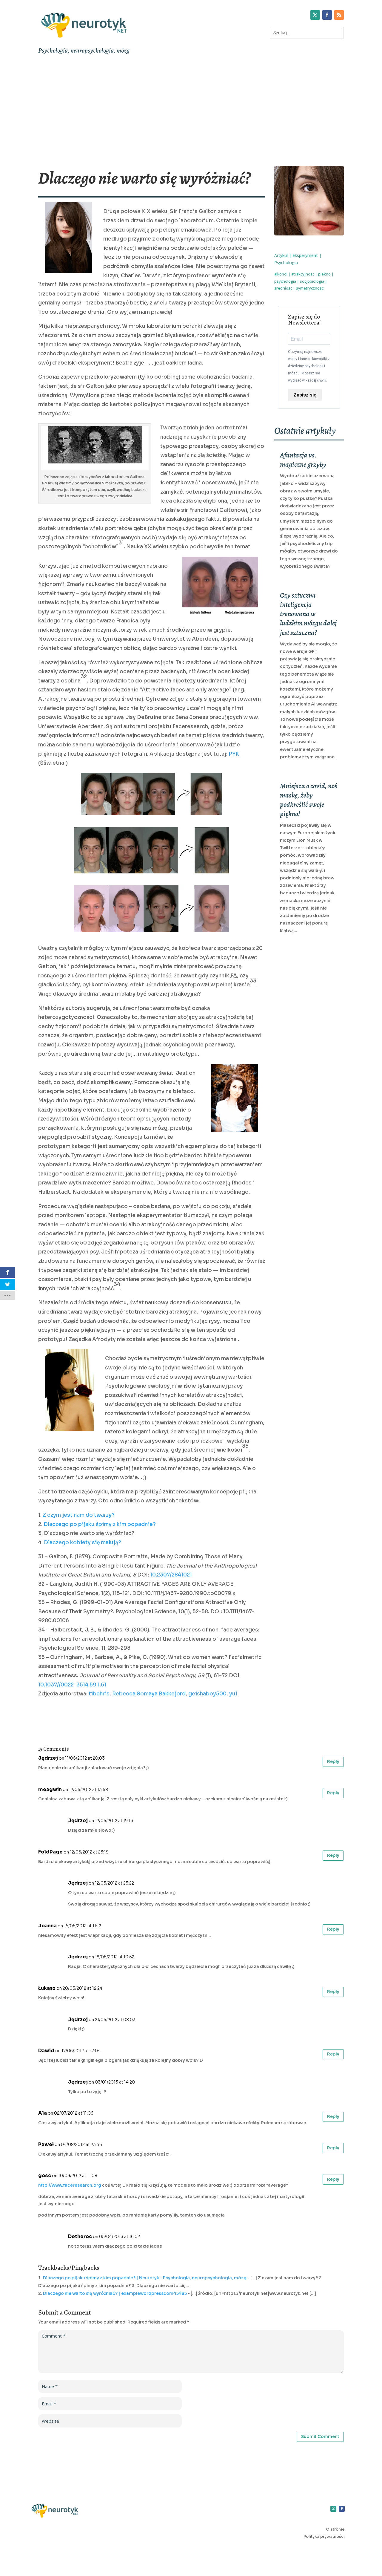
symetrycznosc (310, 288)
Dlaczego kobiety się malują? (83, 1543)
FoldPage (50, 1852)
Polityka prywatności (324, 2536)
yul (233, 1694)
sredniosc (283, 288)
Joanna (47, 1926)
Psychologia (286, 263)
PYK (234, 754)
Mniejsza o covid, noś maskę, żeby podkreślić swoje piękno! (309, 800)
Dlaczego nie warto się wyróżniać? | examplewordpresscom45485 (115, 2293)
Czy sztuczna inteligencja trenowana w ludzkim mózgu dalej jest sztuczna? (308, 614)
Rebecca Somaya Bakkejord (149, 1694)
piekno (324, 274)
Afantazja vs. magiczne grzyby (303, 460)
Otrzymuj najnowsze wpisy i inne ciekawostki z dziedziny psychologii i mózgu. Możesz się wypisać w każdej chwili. (309, 366)
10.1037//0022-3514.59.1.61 (72, 1685)
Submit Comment (320, 2436)
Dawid (46, 2051)
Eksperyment (305, 255)
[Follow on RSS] (339, 15)
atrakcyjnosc (303, 274)
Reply (333, 1761)
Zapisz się (305, 395)
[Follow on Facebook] (327, 15)
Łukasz (47, 1988)
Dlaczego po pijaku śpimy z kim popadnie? (100, 1524)
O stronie (335, 2529)
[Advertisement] (191, 112)
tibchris (99, 1694)
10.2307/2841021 (171, 1575)
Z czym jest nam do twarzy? (79, 1515)
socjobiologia (312, 281)
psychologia (285, 281)
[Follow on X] (315, 15)
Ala (43, 2113)
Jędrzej (48, 1758)
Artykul (281, 255)
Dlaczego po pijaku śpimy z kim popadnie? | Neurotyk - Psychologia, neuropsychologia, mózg (145, 2278)
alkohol (281, 274)
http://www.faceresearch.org (70, 2185)
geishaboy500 (207, 1694)
